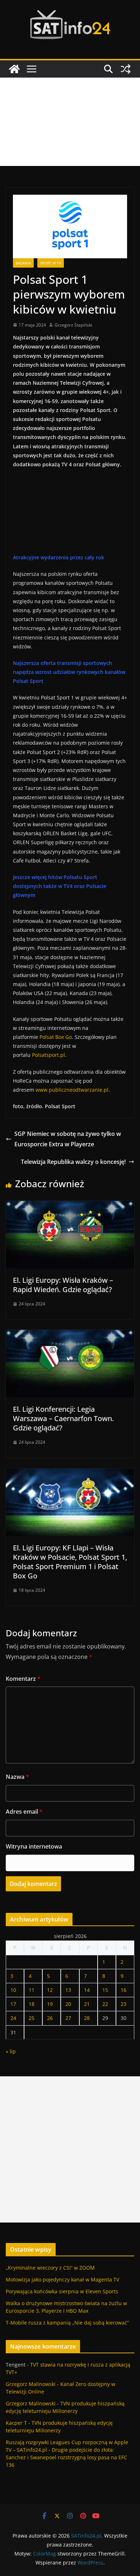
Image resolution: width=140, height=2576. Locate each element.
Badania (23, 263)
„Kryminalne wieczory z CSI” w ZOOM (50, 2268)
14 (87, 1990)
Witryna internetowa (34, 1846)
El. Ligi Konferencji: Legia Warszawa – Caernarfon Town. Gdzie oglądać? (63, 1418)
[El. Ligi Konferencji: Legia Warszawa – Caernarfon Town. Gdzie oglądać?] (70, 1335)
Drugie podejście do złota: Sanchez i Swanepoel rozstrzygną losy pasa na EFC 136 (66, 2457)
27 (68, 2018)
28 (87, 2018)
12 (50, 1990)
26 (50, 2018)
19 (50, 2004)
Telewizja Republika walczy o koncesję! (73, 1162)
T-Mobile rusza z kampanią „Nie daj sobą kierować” (67, 2323)
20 (68, 2004)
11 (32, 1990)
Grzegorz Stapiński (73, 325)
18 (32, 2004)
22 (105, 2004)
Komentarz (23, 1679)
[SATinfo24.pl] (14, 69)
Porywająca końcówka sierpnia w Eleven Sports (62, 2291)
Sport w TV (51, 263)
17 (13, 2004)
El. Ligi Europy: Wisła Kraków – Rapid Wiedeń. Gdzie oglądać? (63, 1285)
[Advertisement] (70, 122)
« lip (11, 2051)
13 (68, 1990)
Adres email (24, 1812)
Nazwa (17, 1777)
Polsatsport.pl (48, 1055)
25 (32, 2018)
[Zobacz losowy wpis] (126, 69)
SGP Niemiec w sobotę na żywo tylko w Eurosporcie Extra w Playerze (68, 1139)
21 (87, 2004)
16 (123, 1990)
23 (123, 2004)
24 (13, 2018)
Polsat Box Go (56, 1037)
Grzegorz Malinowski (31, 2384)
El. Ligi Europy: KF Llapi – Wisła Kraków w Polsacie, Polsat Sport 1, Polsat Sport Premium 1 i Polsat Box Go (70, 1562)
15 (105, 1990)
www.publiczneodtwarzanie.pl (72, 1090)
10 (13, 1990)
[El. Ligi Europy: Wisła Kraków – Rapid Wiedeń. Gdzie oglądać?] (70, 1206)
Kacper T (16, 2423)
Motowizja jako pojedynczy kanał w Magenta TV (62, 2279)
